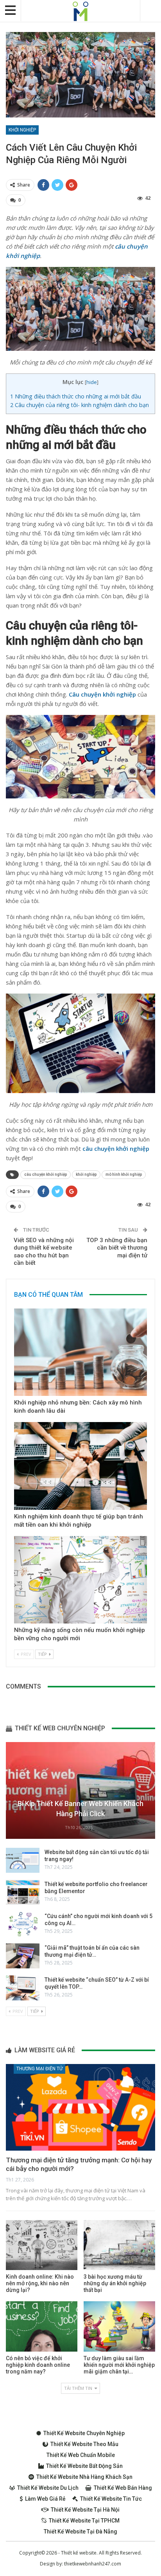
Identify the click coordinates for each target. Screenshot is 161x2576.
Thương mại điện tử (39, 2069)
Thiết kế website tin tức (111, 2499)
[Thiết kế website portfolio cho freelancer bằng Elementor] (23, 1892)
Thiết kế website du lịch (48, 2488)
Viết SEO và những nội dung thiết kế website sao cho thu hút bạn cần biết (44, 1252)
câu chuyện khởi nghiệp (46, 1174)
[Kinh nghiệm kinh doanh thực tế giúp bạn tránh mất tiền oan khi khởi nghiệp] (80, 1466)
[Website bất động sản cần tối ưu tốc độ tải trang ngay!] (23, 1860)
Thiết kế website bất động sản (84, 2466)
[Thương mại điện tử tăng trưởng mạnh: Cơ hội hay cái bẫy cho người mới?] (80, 2107)
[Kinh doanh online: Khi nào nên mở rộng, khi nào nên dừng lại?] (42, 2245)
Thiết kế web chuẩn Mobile (81, 2455)
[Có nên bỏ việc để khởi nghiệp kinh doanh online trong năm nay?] (42, 2326)
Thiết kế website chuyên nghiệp (84, 2433)
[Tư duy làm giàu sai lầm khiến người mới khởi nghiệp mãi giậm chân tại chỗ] (119, 2326)
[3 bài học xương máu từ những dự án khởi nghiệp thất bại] (119, 2245)
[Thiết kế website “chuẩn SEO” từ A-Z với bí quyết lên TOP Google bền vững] (23, 1988)
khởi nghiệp (86, 1174)
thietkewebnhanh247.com (93, 2564)
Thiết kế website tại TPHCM (84, 2521)
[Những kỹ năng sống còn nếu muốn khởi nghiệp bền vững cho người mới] (80, 1580)
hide (92, 382)
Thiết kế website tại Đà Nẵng (80, 2532)
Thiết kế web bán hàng (123, 2488)
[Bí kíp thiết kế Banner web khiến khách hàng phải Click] (80, 1790)
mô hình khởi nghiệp (124, 1174)
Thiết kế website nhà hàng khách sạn (84, 2477)
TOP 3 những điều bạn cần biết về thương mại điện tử (117, 1248)
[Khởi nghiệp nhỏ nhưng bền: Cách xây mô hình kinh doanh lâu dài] (80, 1352)
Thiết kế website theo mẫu (84, 2444)
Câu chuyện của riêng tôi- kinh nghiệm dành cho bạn (80, 405)
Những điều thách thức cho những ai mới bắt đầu (76, 396)
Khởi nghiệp (22, 130)
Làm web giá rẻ (45, 2499)
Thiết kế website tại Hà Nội (85, 2510)
